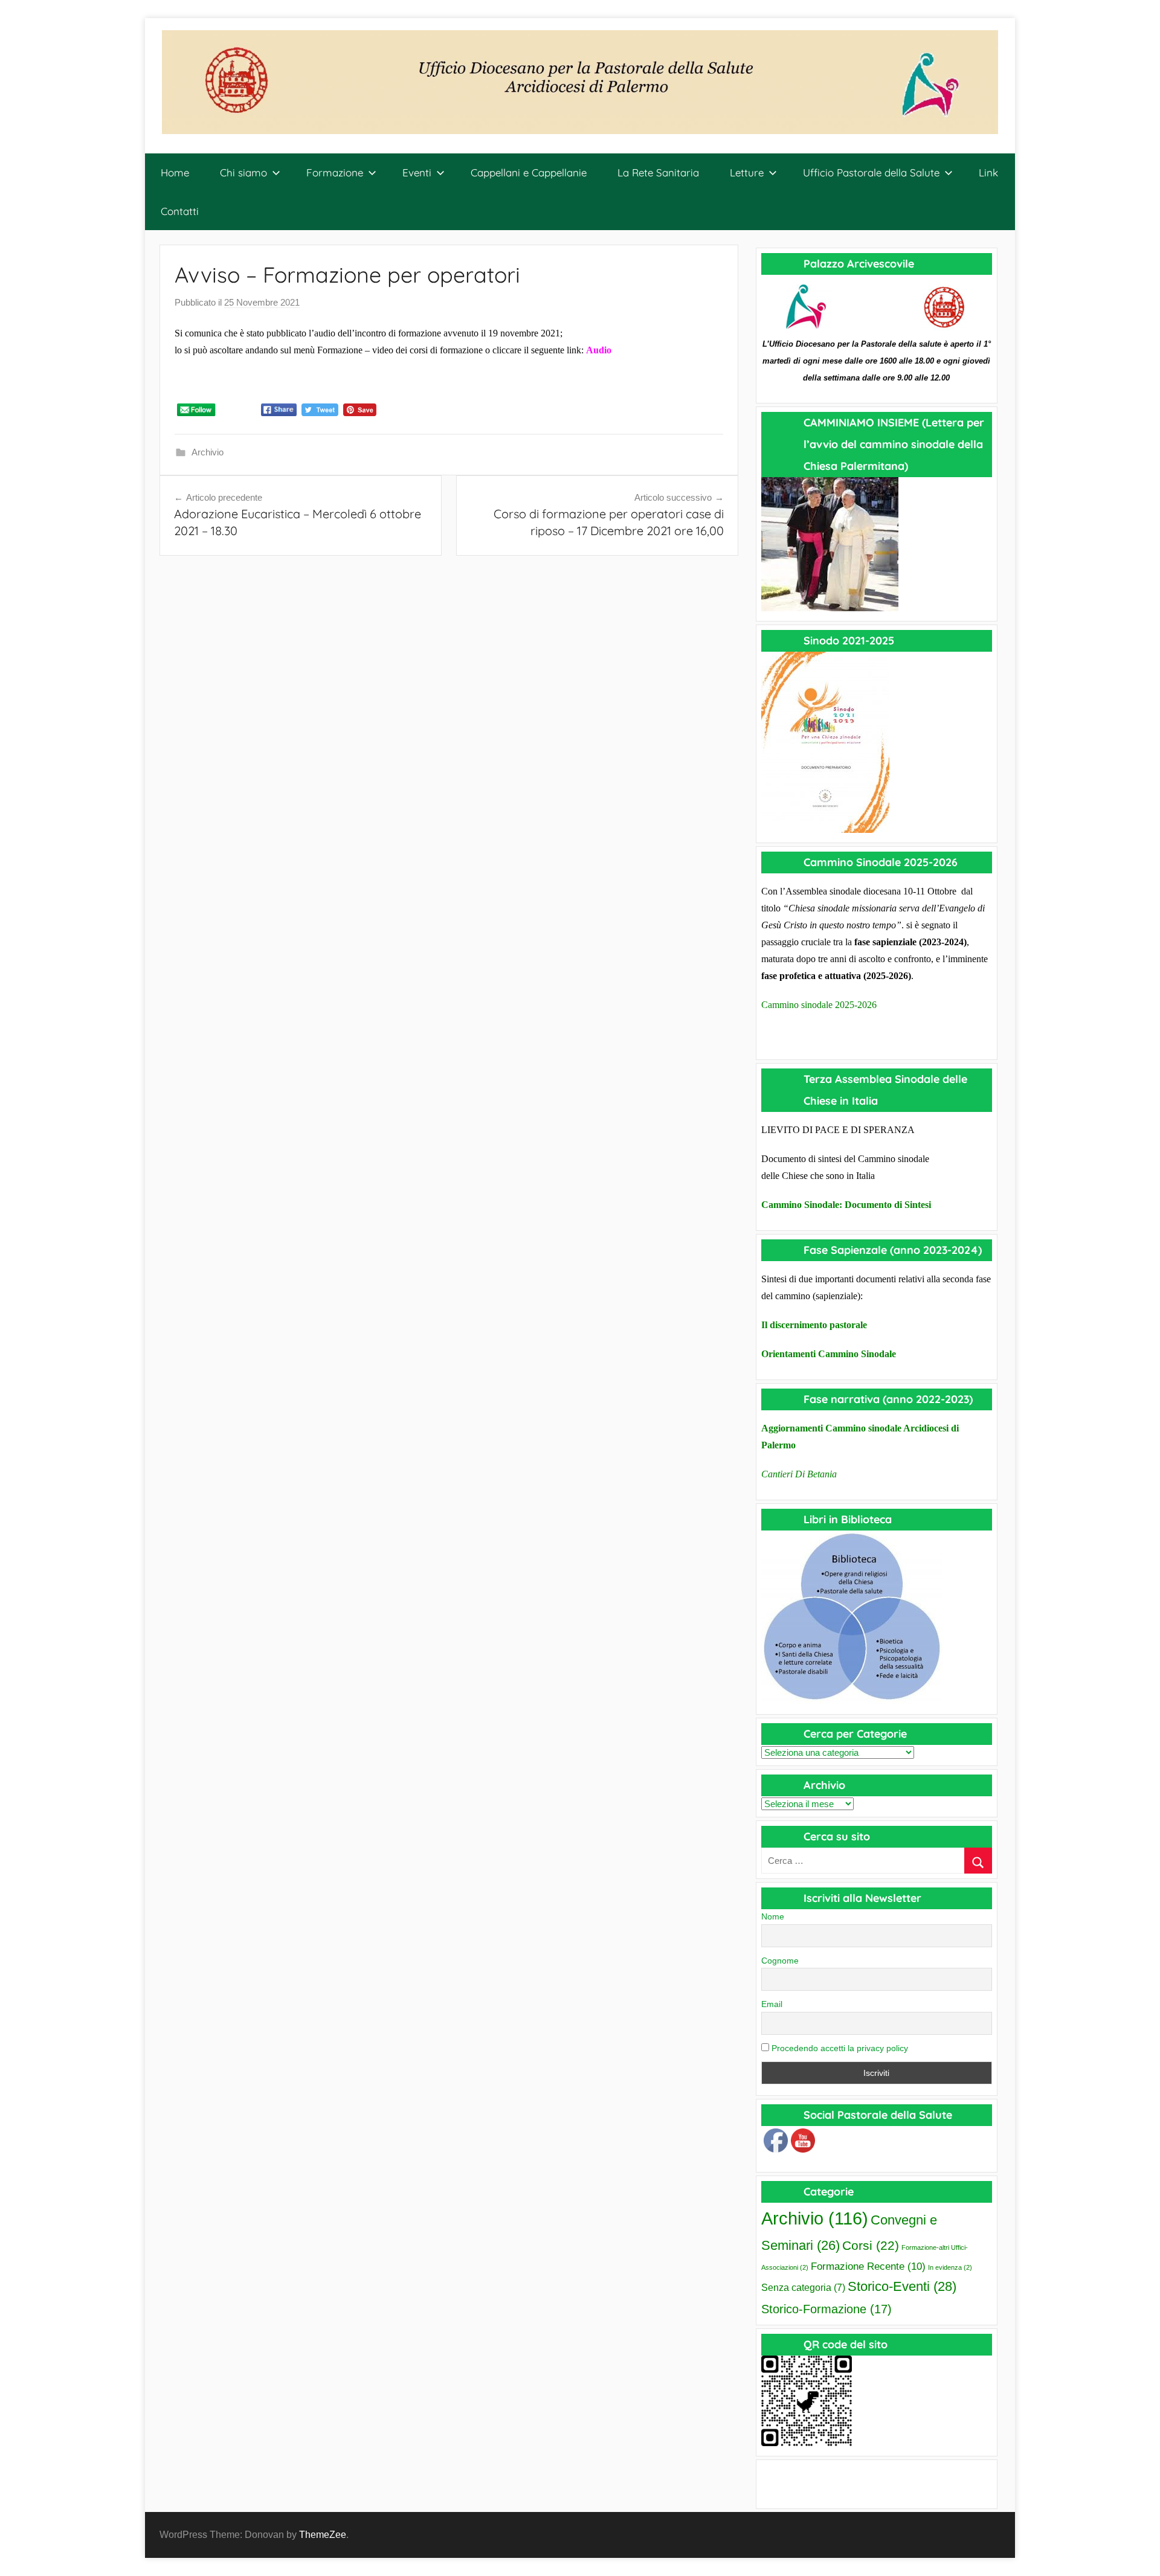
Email (772, 2004)
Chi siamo (243, 172)
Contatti (180, 211)
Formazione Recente (868, 2266)
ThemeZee (323, 2535)
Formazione (335, 172)
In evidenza (950, 2267)
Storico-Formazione (826, 2309)
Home (175, 172)
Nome (773, 1916)
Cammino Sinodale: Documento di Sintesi (846, 1205)
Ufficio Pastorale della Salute (871, 172)
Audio (599, 350)
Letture (747, 172)
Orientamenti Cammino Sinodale (829, 1354)
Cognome (780, 1961)
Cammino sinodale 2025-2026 (819, 1005)
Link (988, 172)
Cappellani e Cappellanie (529, 172)
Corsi (871, 2245)
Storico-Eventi (902, 2286)
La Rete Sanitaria (658, 172)
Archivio (208, 452)
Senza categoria (803, 2288)
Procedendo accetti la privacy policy (839, 2048)
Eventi (417, 172)
